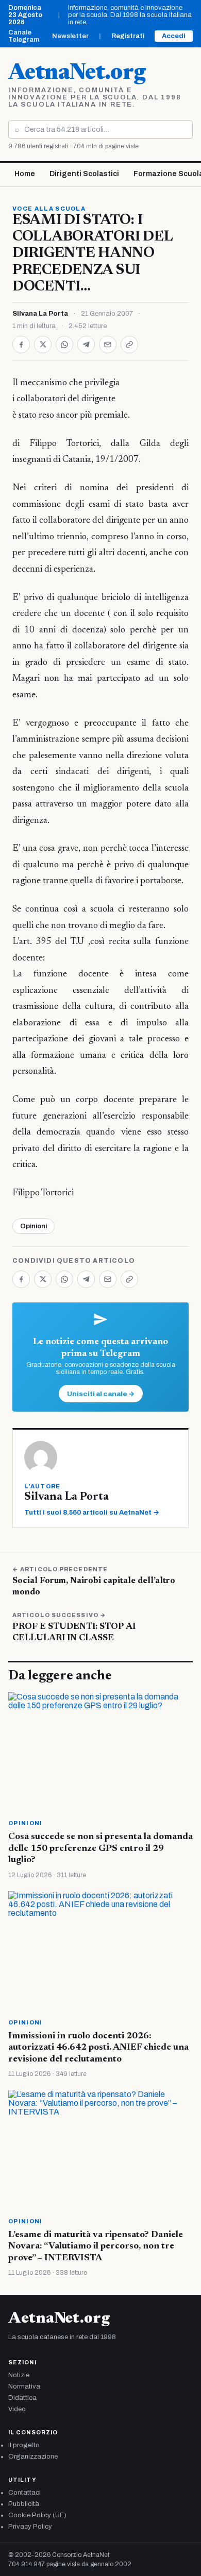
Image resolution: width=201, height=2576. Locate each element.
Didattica (22, 2398)
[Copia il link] (129, 345)
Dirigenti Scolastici (84, 174)
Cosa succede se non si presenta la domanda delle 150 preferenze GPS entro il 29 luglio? (100, 1849)
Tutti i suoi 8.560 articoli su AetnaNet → (92, 1513)
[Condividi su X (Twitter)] (43, 345)
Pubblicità (24, 2504)
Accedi (174, 36)
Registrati (128, 36)
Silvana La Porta (40, 314)
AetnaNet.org (77, 74)
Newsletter (70, 36)
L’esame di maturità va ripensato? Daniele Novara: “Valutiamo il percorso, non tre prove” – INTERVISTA (96, 2247)
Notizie (19, 2375)
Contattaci (24, 2493)
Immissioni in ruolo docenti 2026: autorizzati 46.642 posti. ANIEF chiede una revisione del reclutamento (98, 2048)
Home (25, 174)
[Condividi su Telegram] (86, 345)
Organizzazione (33, 2457)
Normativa (24, 2386)
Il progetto (24, 2445)
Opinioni (33, 1226)
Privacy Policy (30, 2527)
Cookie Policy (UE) (37, 2515)
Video (17, 2409)
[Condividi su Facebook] (21, 345)
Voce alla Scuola (49, 209)
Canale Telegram (24, 36)
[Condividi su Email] (108, 345)
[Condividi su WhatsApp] (64, 345)
